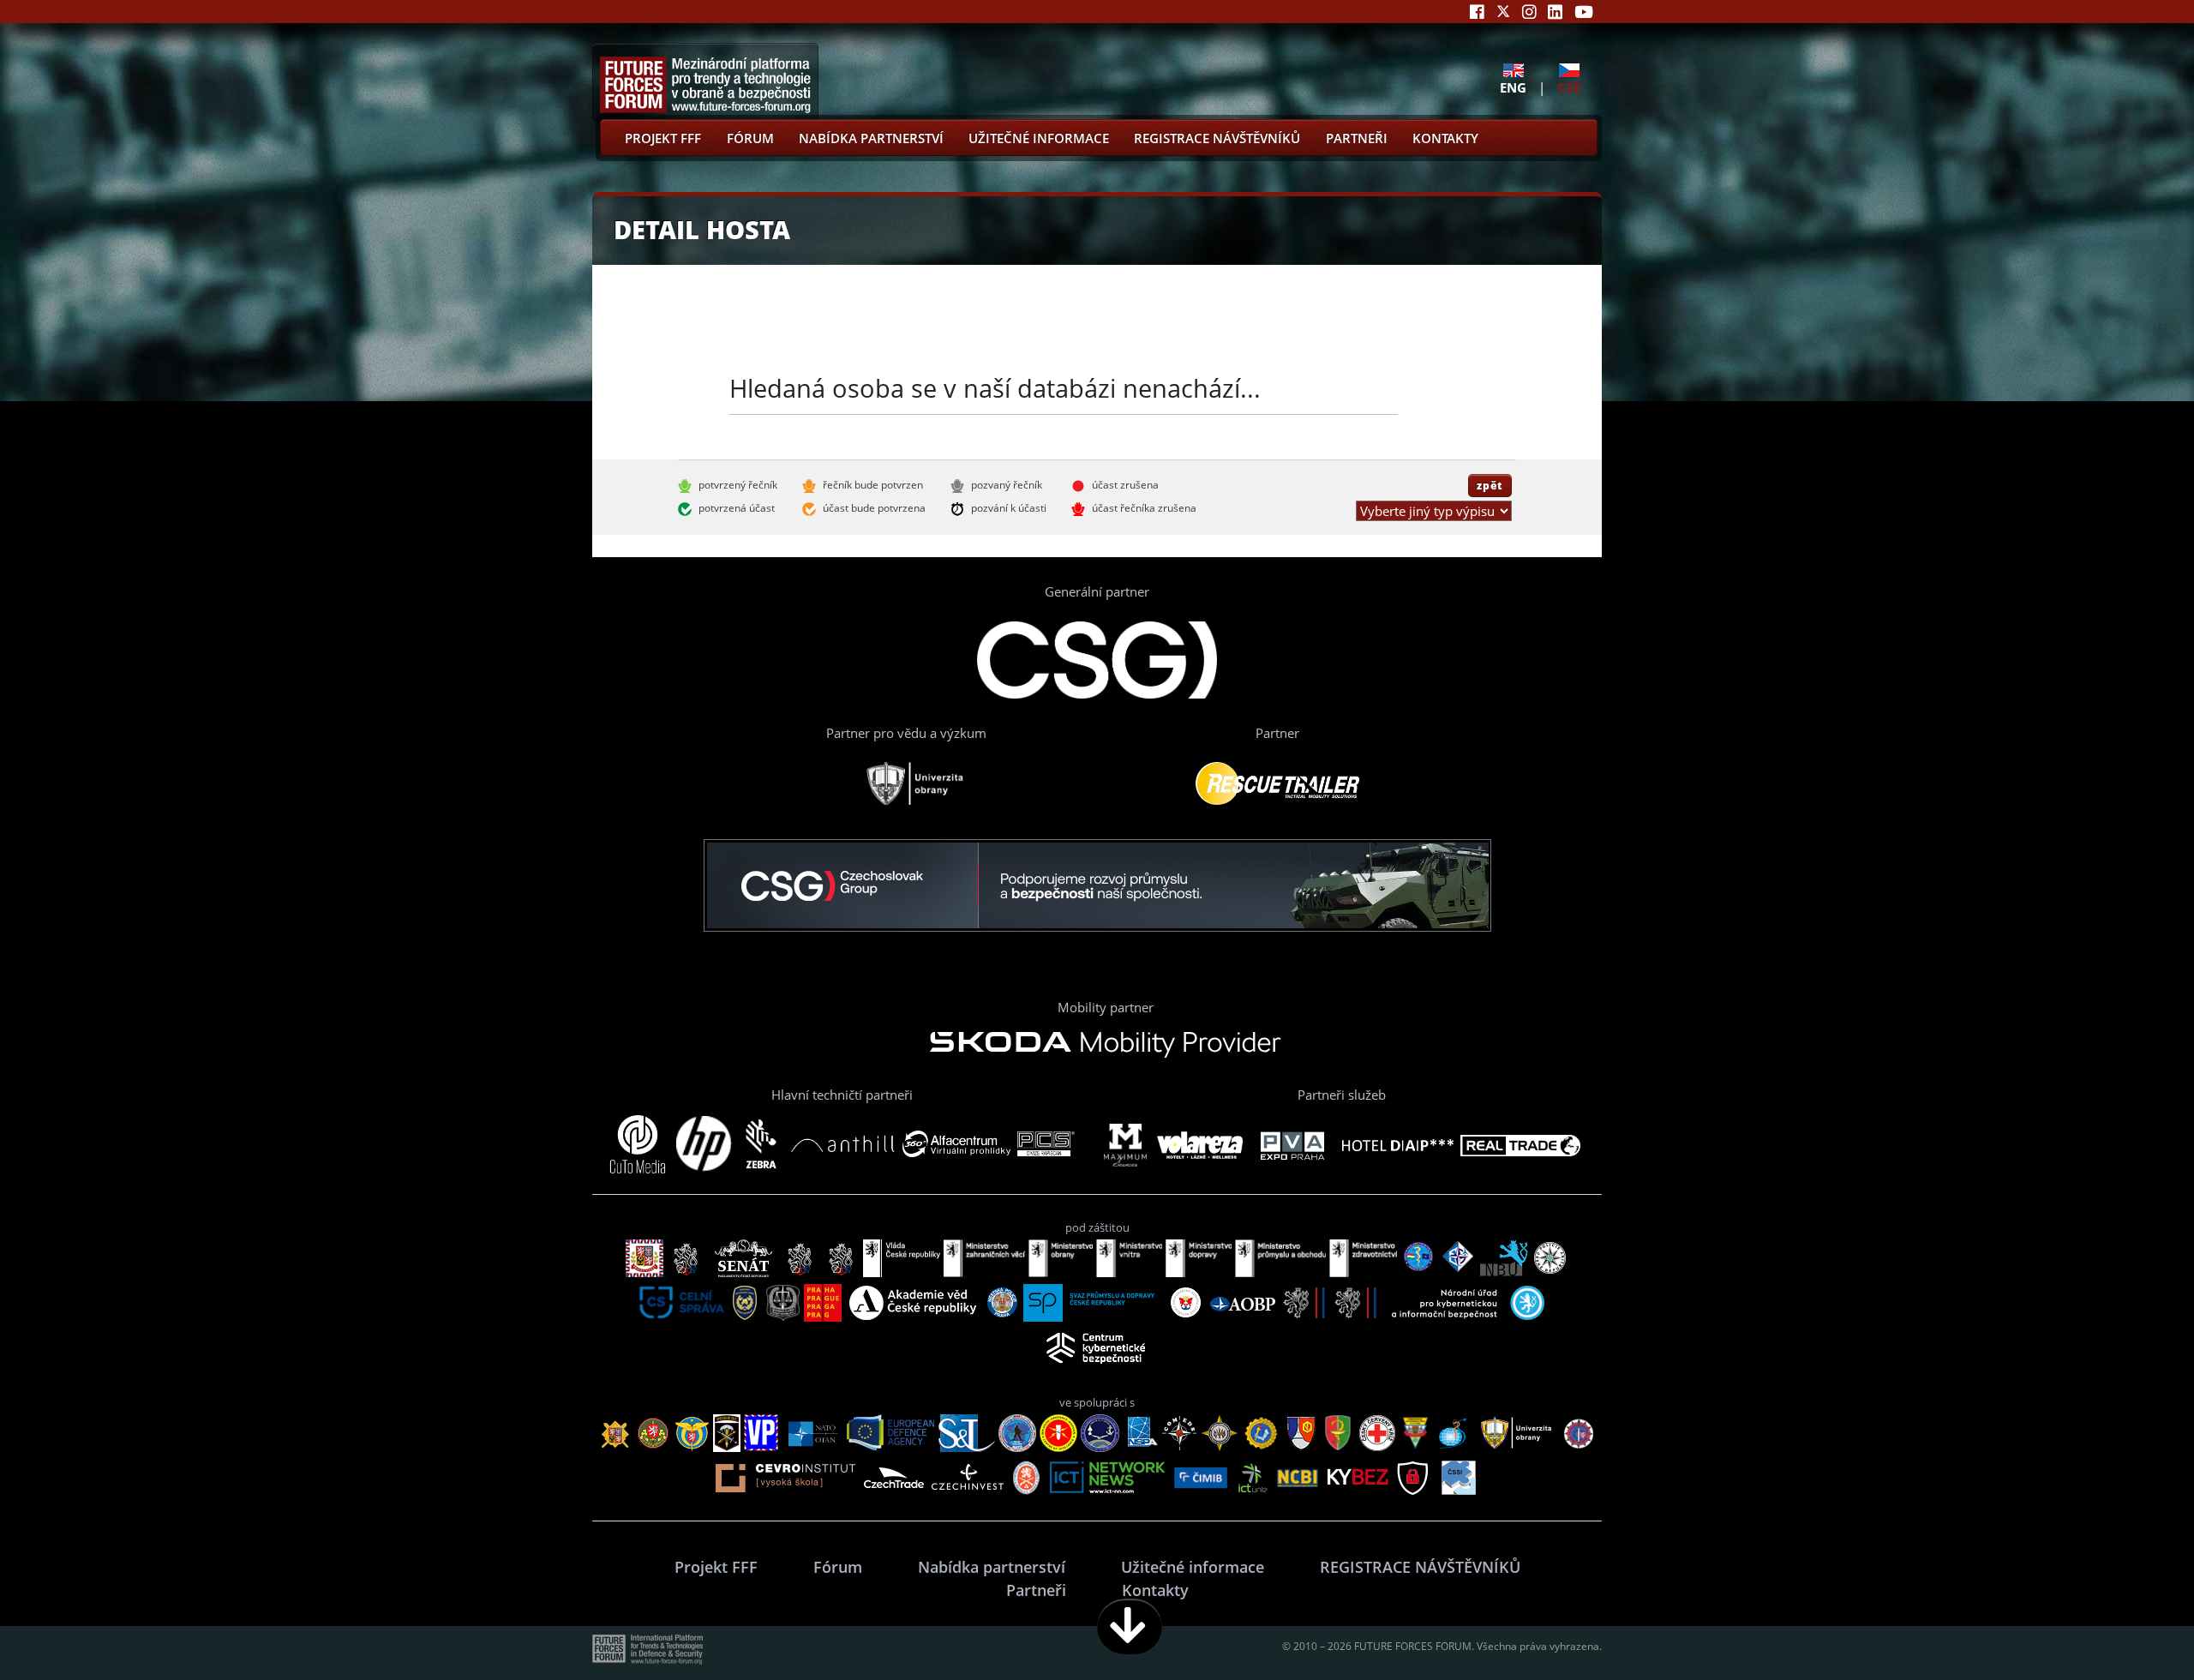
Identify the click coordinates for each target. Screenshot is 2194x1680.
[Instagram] (1529, 12)
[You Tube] (1584, 12)
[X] (1503, 12)
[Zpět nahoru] (2127, 1626)
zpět (1490, 485)
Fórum (750, 138)
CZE (1569, 87)
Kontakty (1445, 138)
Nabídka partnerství (871, 138)
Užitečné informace (1039, 138)
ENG (1513, 87)
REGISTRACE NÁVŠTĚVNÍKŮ (1217, 138)
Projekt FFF (663, 138)
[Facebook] (1477, 12)
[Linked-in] (1555, 12)
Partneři (1357, 138)
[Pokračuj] (1130, 1626)
